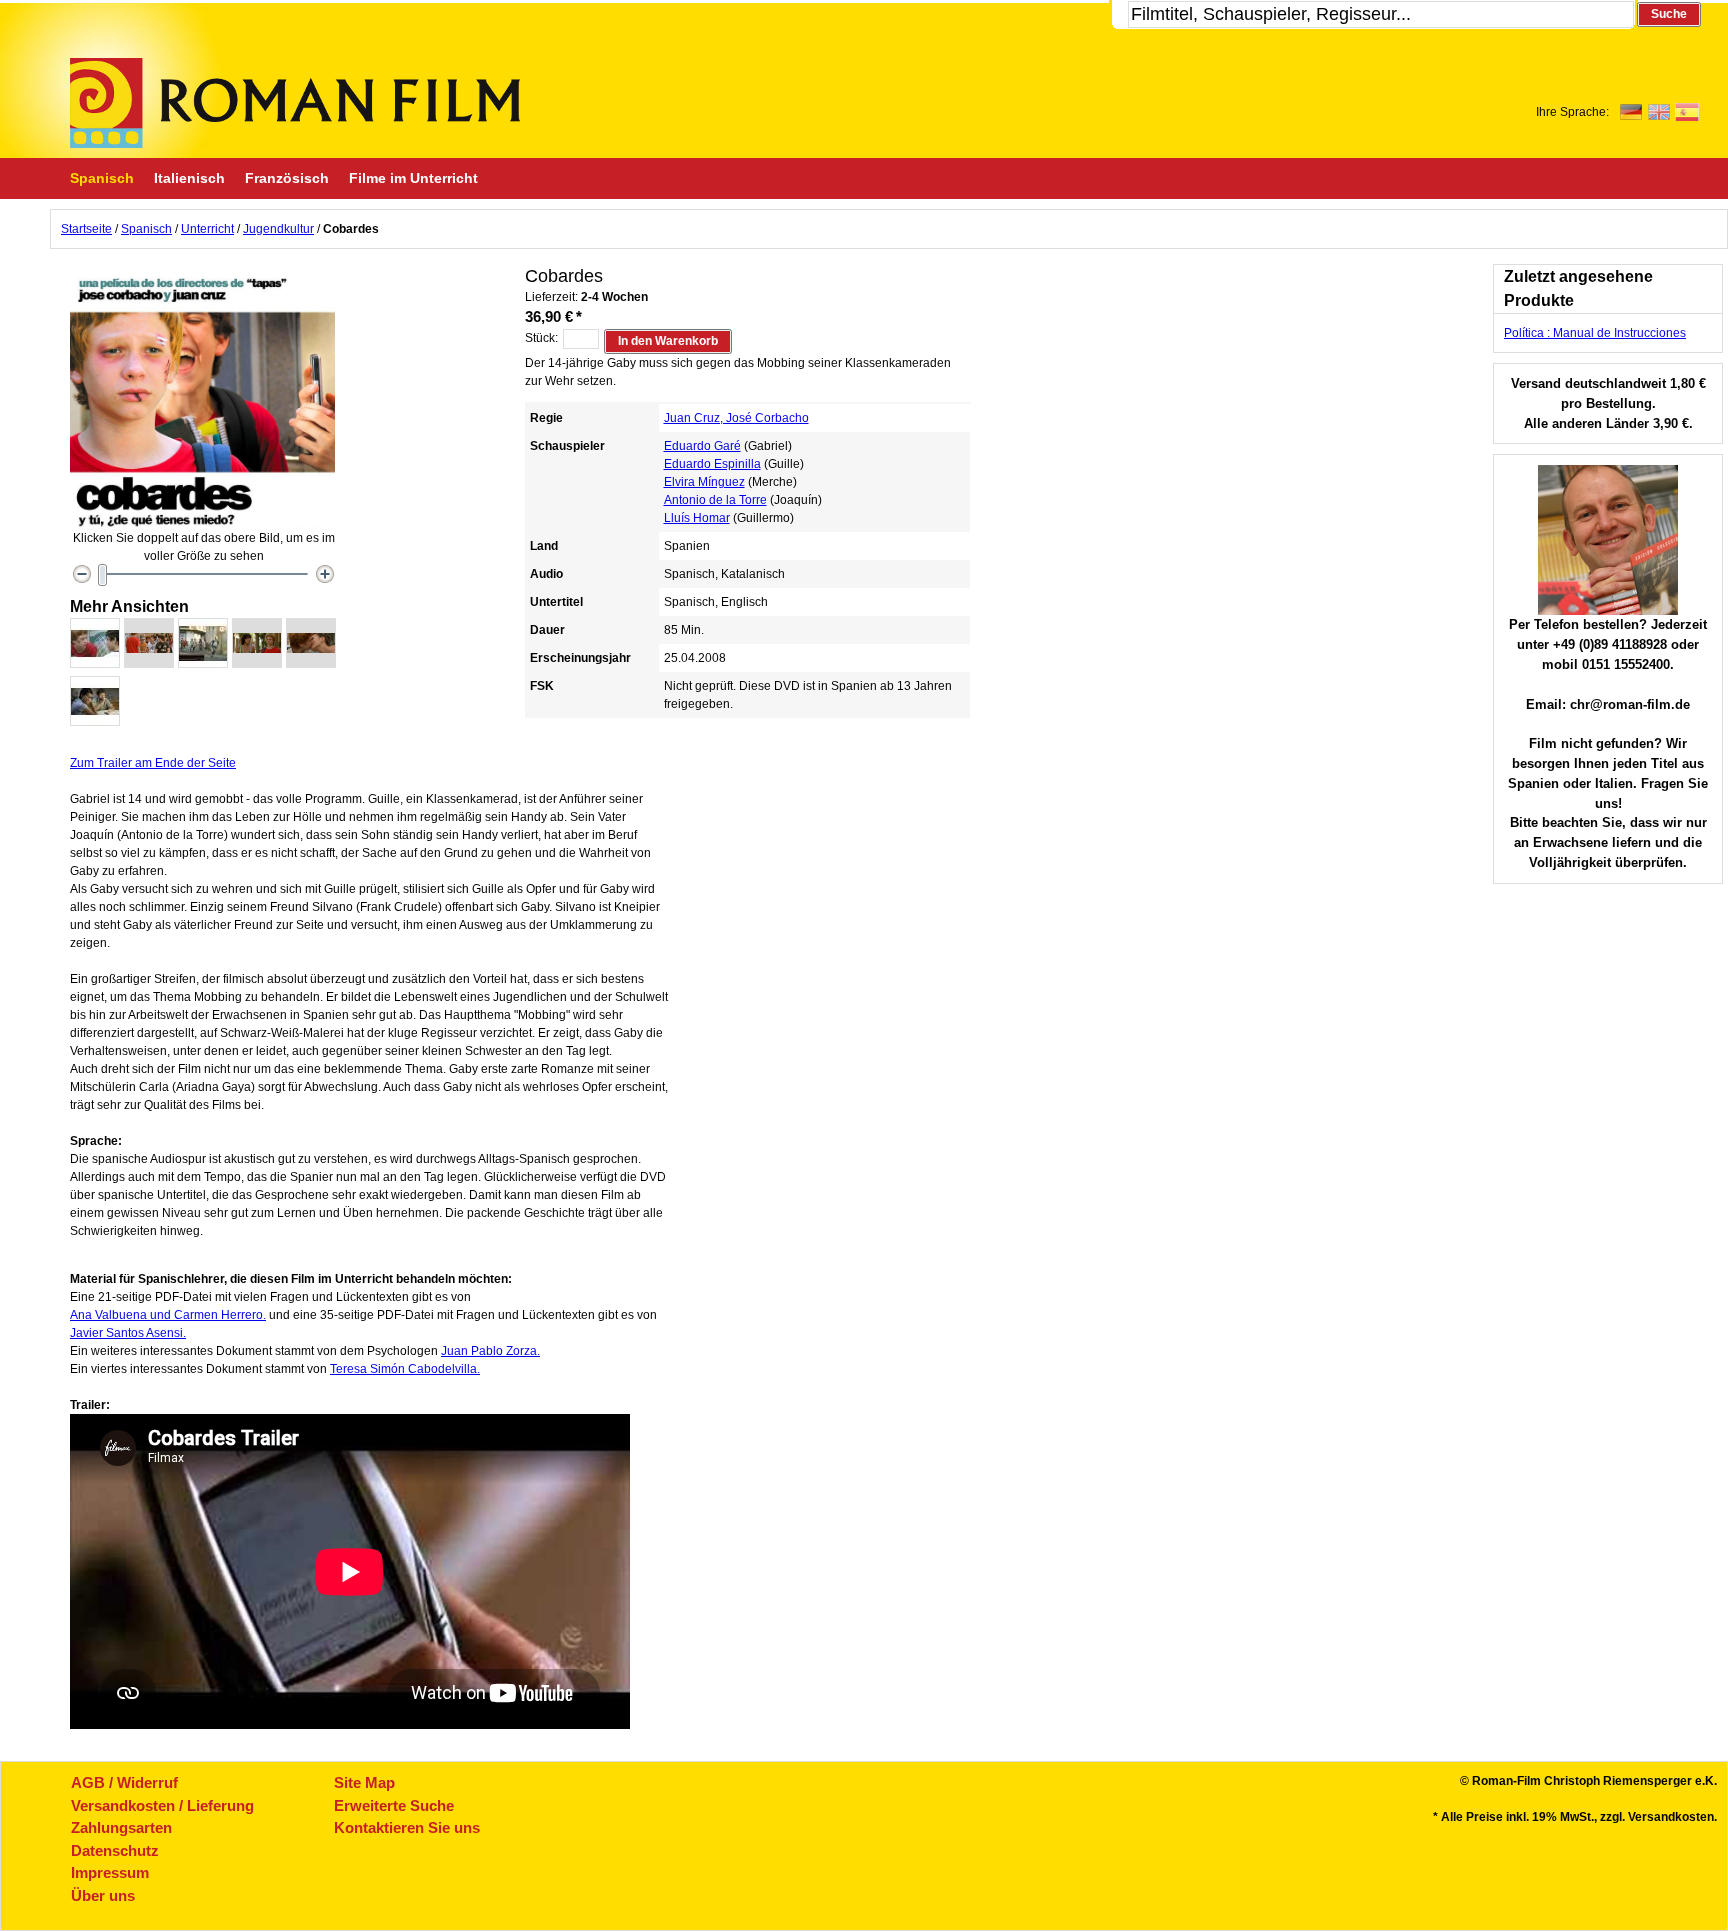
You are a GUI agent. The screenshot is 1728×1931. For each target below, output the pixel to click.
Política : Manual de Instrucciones (1595, 333)
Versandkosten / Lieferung (162, 1805)
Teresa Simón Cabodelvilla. (405, 1369)
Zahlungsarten (121, 1827)
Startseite (86, 229)
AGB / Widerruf (124, 1782)
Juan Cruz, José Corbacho (736, 418)
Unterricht (207, 229)
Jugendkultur (278, 229)
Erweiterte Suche (394, 1805)
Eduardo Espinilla (712, 464)
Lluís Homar (697, 518)
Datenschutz (115, 1850)
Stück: (541, 338)
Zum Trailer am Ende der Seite (153, 763)
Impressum (110, 1872)
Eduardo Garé (702, 446)
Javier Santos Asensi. (128, 1333)
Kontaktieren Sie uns (407, 1827)
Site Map (364, 1782)
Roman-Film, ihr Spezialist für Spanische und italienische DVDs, (295, 103)
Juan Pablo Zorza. (490, 1351)
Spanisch (146, 229)
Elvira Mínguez (704, 482)
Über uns (103, 1895)
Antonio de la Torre (715, 500)
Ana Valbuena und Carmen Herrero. (168, 1315)
